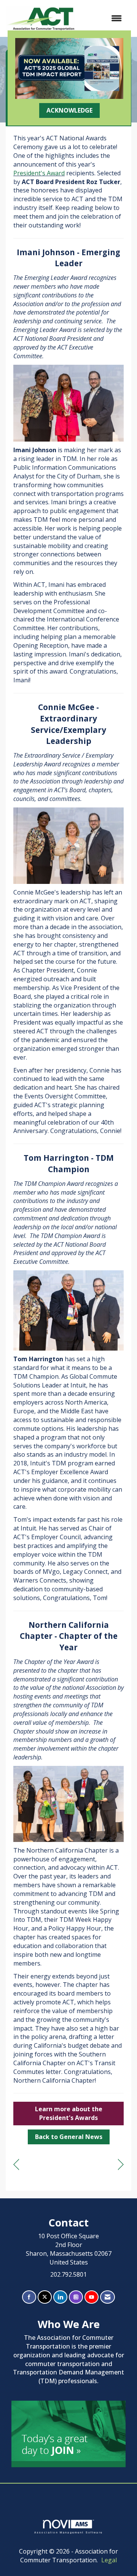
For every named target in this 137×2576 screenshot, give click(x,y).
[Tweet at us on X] (45, 2297)
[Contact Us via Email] (108, 2297)
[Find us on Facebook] (29, 2297)
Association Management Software (68, 2532)
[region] (121, 2165)
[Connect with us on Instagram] (76, 2297)
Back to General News (69, 2137)
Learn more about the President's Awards (69, 2113)
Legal (109, 2560)
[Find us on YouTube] (92, 2297)
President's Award (39, 173)
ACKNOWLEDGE (69, 110)
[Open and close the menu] (102, 18)
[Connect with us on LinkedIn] (60, 2297)
